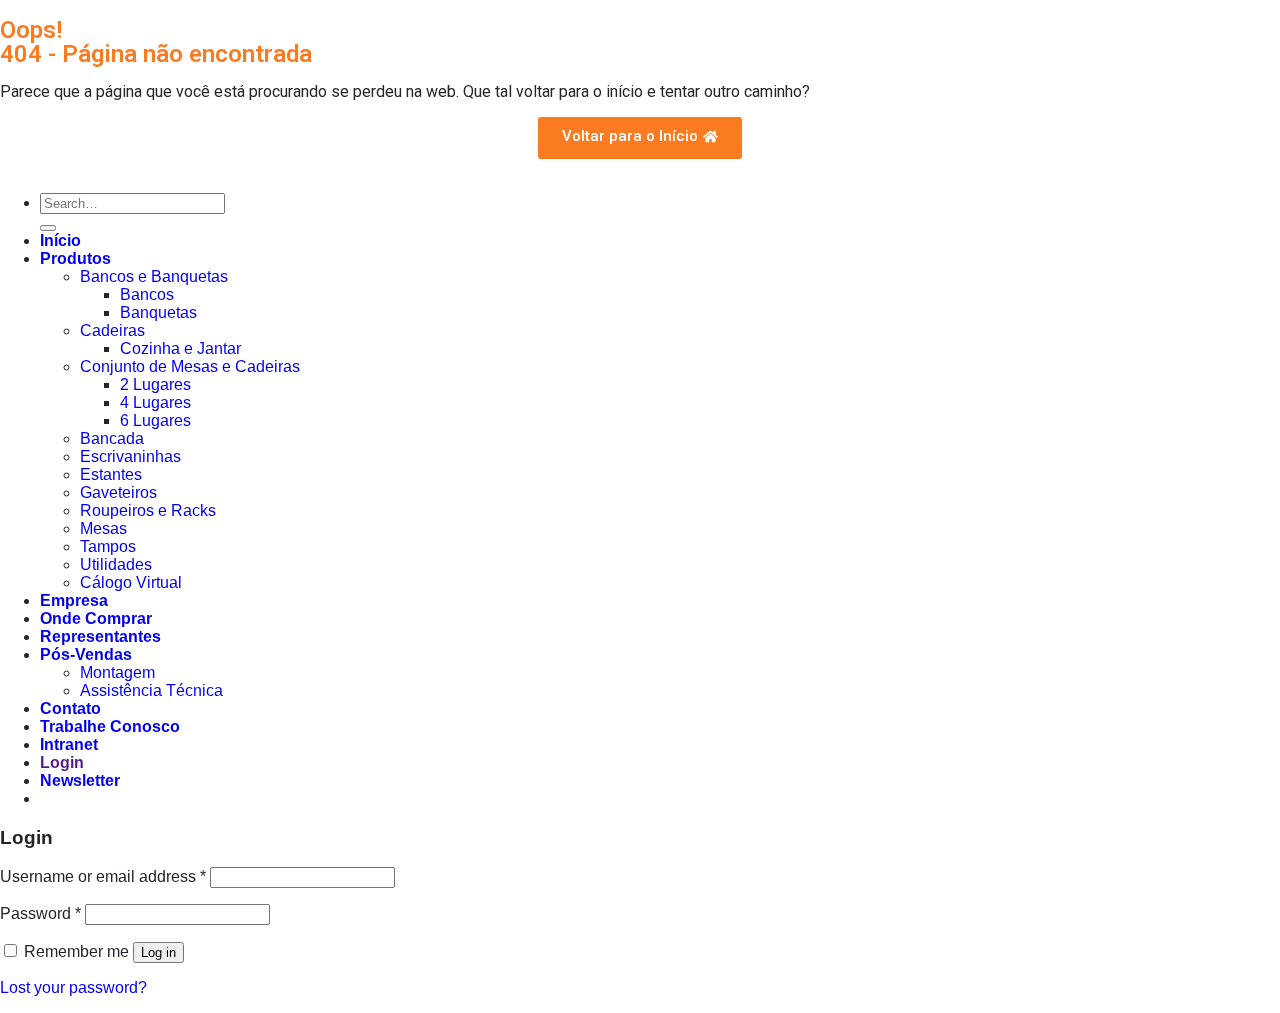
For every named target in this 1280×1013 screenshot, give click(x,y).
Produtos (75, 258)
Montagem (117, 672)
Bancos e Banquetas (154, 276)
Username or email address (103, 876)
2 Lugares (155, 384)
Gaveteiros (118, 492)
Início (60, 240)
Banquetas (158, 312)
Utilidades (116, 564)
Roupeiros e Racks (148, 510)
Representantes (100, 636)
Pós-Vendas (86, 654)
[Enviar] (48, 228)
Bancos (147, 294)
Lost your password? (73, 987)
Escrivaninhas (130, 456)
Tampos (108, 546)
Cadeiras (112, 330)
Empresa (74, 600)
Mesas (103, 528)
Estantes (111, 474)
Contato (70, 708)
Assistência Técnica (151, 690)
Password (40, 913)
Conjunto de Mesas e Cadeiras (190, 366)
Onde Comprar (96, 618)
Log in (158, 952)
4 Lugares (155, 402)
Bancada (112, 438)
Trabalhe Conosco (110, 726)
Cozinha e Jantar (180, 348)
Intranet (69, 744)
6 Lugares (155, 420)
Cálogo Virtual (131, 582)
